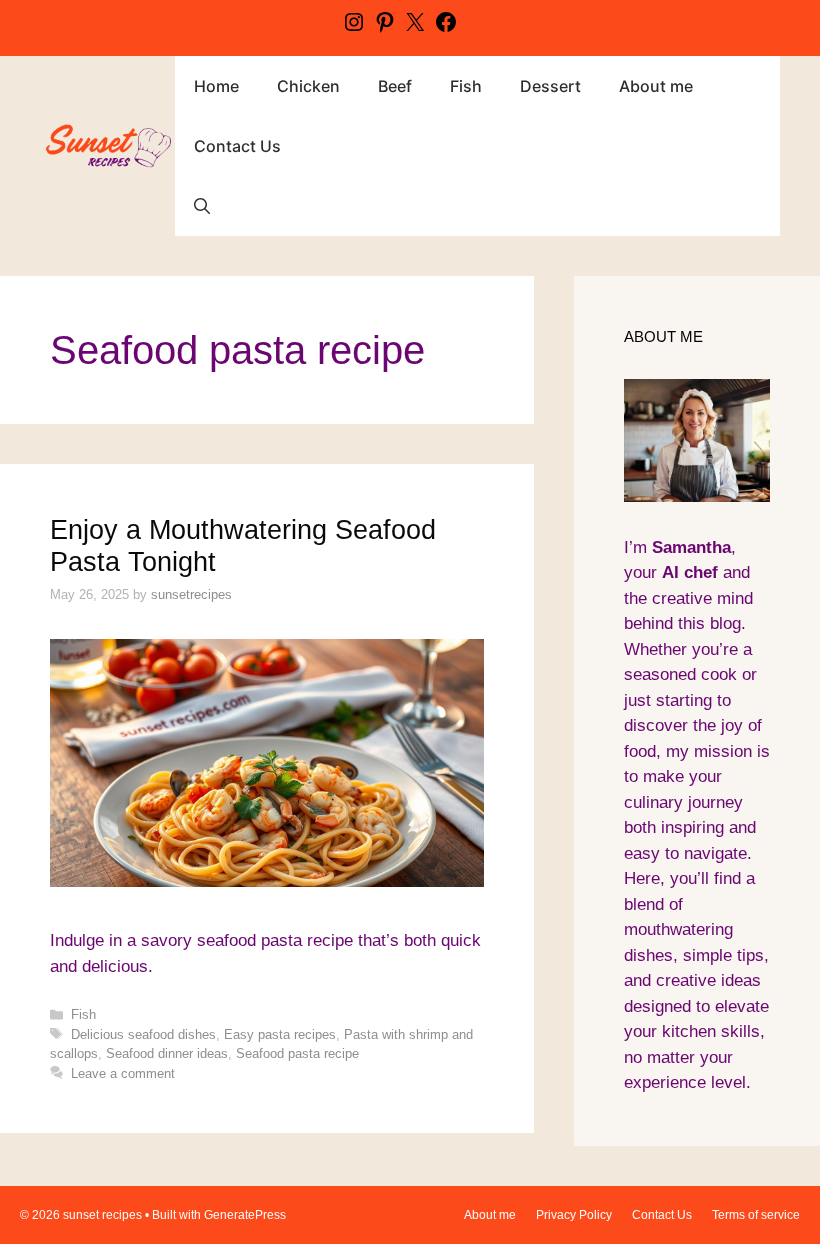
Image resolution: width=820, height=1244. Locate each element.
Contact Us (237, 146)
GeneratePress (245, 1215)
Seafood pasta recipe (297, 1053)
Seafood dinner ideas (167, 1053)
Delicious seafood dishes (143, 1034)
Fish (466, 86)
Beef (395, 86)
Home (216, 86)
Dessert (550, 86)
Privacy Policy (574, 1215)
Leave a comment (123, 1073)
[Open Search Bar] (202, 206)
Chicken (308, 86)
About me (656, 86)
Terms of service (756, 1215)
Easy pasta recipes (280, 1034)
